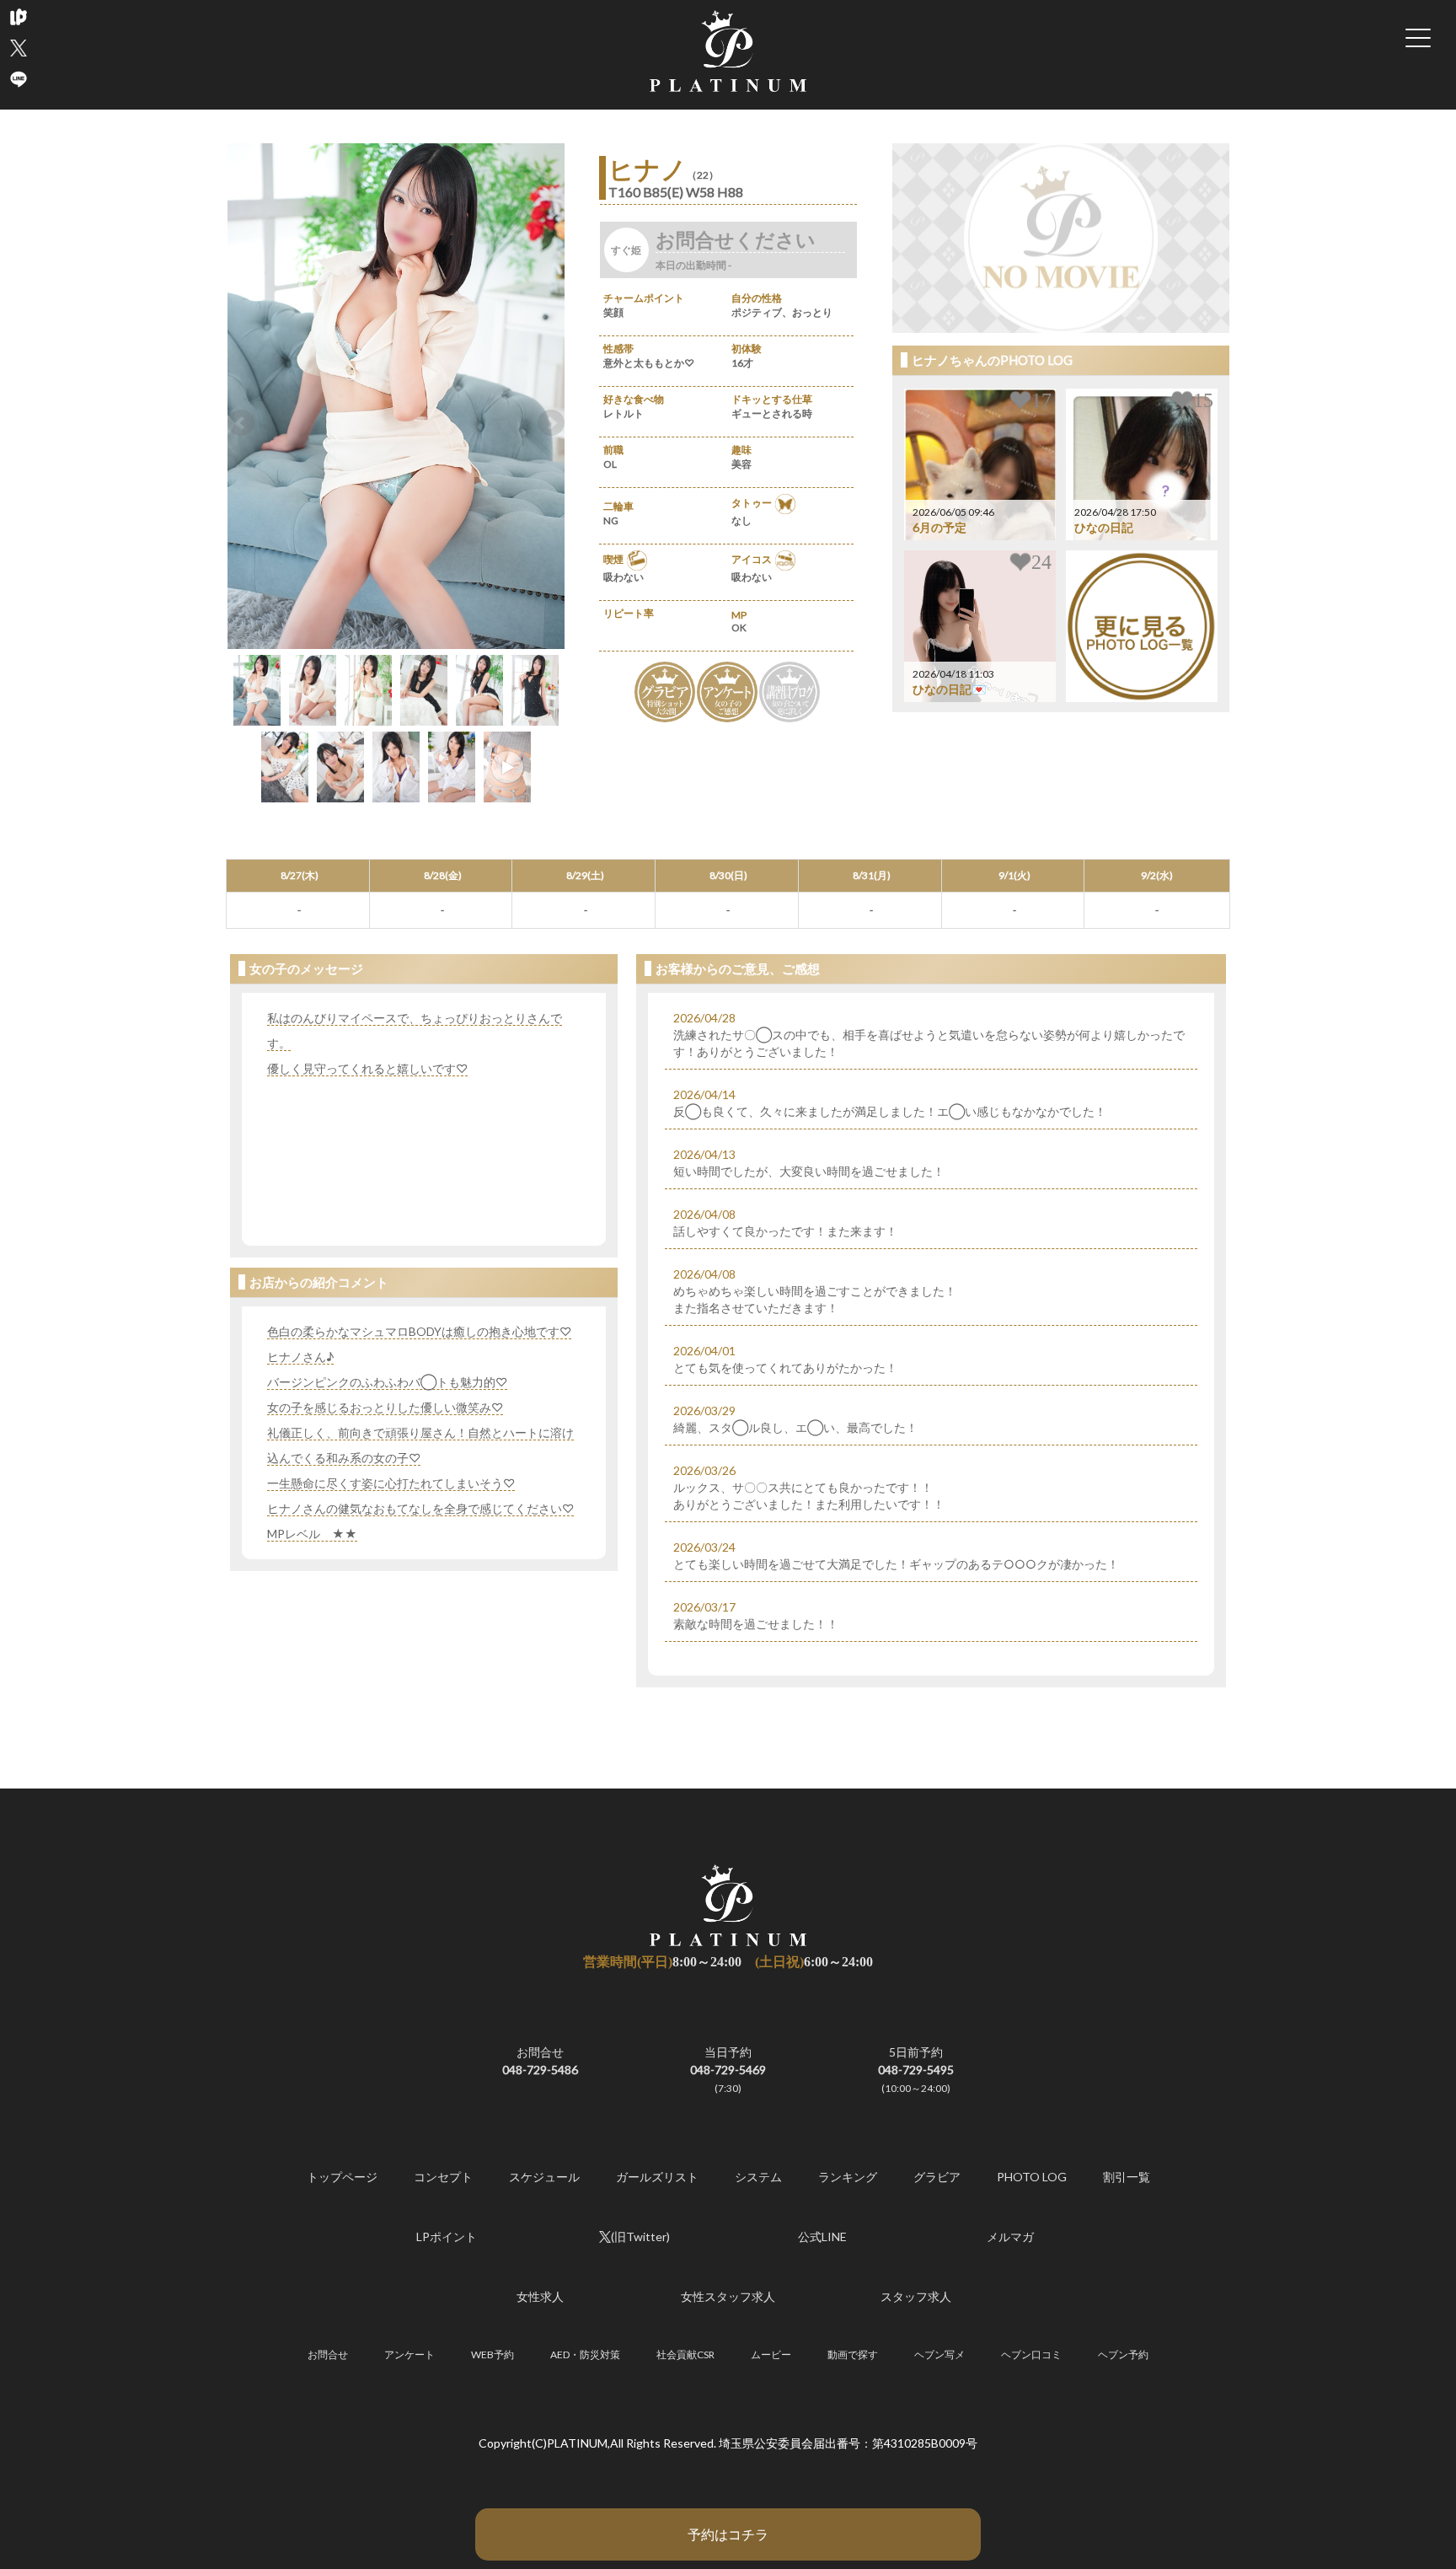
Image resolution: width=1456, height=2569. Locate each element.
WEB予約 (492, 2354)
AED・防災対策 (585, 2354)
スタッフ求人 (916, 2296)
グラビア (937, 2177)
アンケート (409, 2354)
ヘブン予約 (1123, 2354)
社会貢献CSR (685, 2354)
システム (758, 2177)
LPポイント (447, 2236)
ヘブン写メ (939, 2354)
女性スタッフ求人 (728, 2296)
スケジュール (544, 2177)
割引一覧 (1127, 2177)
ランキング (848, 2177)
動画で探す (853, 2354)
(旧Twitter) (640, 2236)
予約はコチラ (728, 2534)
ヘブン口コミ (1031, 2354)
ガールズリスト (657, 2177)
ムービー (771, 2354)
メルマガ (1010, 2236)
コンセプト (443, 2177)
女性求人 (540, 2296)
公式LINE (822, 2236)
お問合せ (328, 2354)
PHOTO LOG (1032, 2177)
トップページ (342, 2177)
